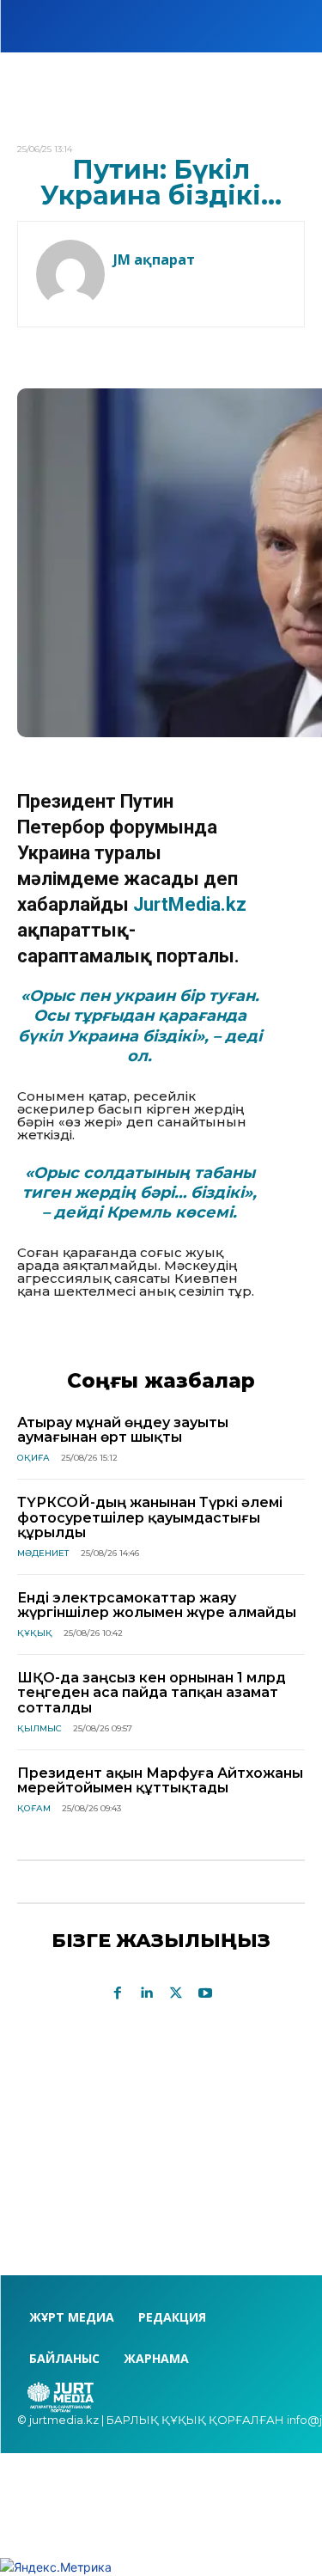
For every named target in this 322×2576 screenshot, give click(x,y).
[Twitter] (176, 1993)
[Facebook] (118, 1993)
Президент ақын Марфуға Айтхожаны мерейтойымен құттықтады (160, 1781)
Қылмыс (39, 1728)
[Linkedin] (147, 1993)
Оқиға (33, 1458)
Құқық (35, 1633)
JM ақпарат (154, 259)
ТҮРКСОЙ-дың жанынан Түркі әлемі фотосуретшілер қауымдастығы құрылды (150, 1517)
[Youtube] (205, 1993)
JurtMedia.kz (190, 904)
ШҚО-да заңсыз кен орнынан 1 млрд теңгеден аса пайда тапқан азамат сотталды (152, 1693)
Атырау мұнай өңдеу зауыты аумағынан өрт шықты (123, 1430)
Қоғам (34, 1808)
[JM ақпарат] (70, 274)
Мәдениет (43, 1553)
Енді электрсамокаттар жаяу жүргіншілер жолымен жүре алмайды (157, 1605)
